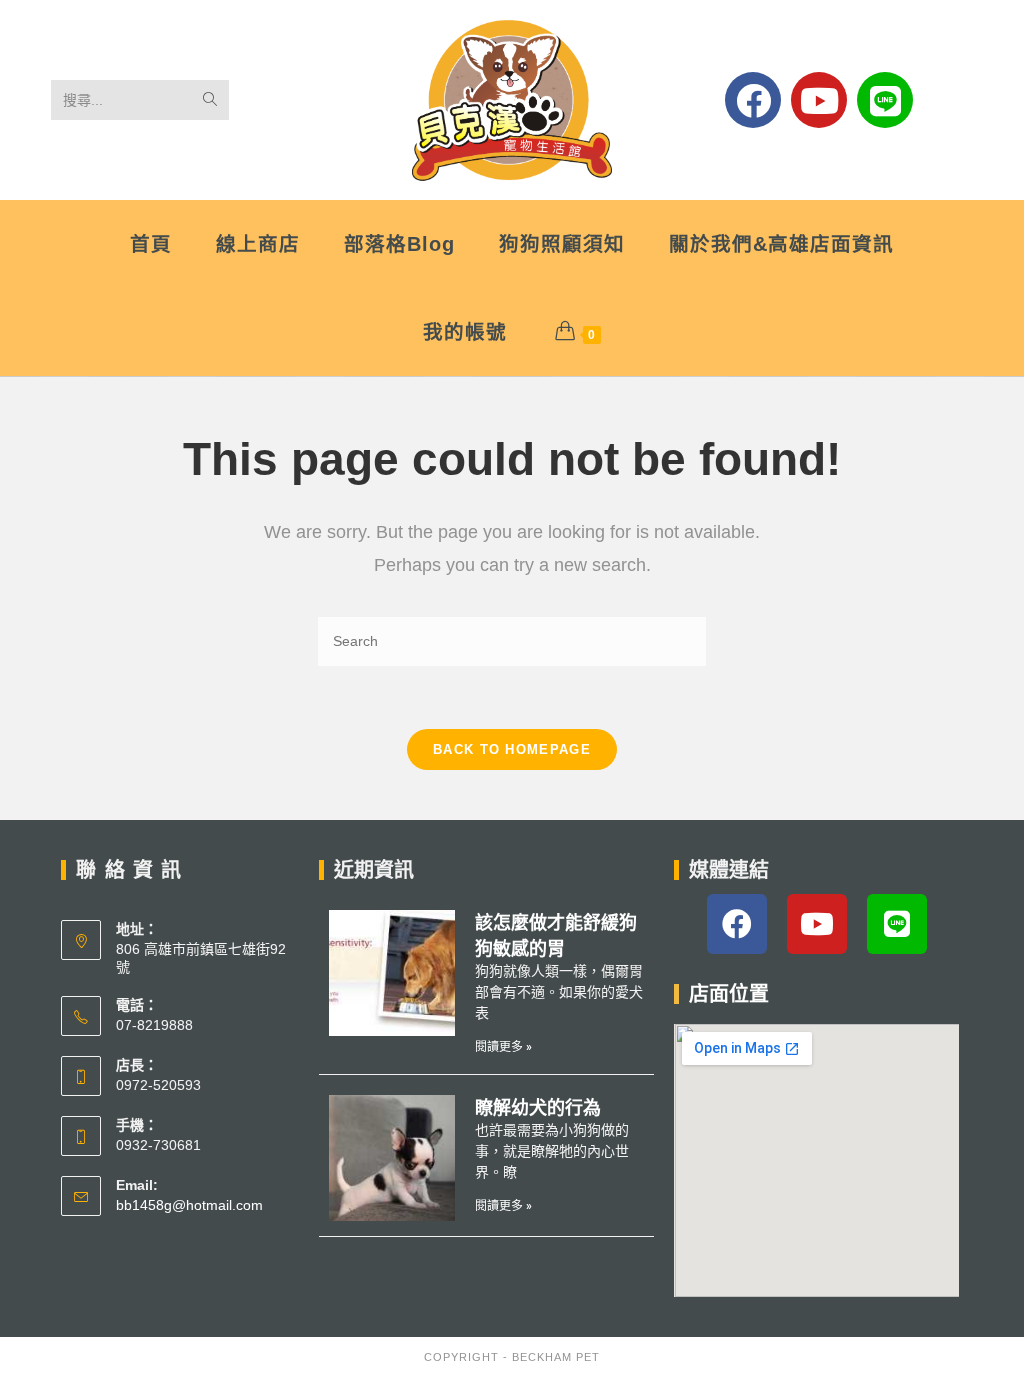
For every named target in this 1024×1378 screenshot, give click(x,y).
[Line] (885, 100)
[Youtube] (819, 100)
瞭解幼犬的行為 (538, 1107)
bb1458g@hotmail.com (189, 1205)
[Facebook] (753, 100)
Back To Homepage (512, 749)
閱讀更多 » (503, 1047)
